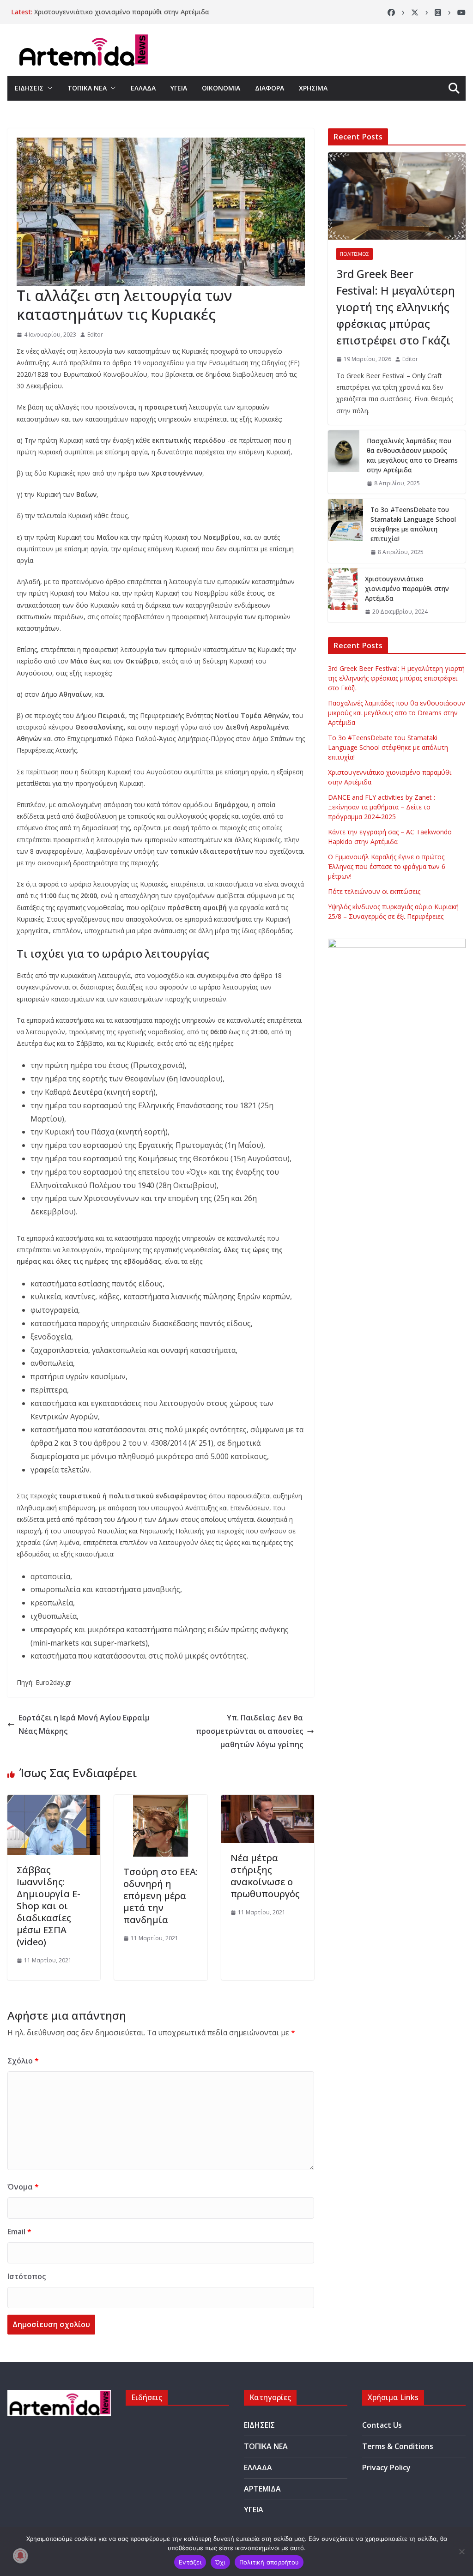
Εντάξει (190, 2562)
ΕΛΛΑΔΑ (143, 88)
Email (19, 2232)
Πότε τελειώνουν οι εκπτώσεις (374, 891)
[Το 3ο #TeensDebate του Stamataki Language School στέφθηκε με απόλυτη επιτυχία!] (346, 531)
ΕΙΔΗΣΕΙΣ (29, 88)
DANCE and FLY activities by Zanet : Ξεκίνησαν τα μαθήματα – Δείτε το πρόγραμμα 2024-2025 (382, 807)
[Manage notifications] (20, 2556)
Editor (95, 335)
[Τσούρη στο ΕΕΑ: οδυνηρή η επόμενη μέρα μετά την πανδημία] (161, 1801)
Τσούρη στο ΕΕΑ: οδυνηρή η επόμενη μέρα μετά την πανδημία (161, 1896)
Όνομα (23, 2187)
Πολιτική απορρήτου (269, 2562)
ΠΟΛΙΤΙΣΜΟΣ (355, 254)
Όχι (220, 2562)
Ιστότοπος (27, 2276)
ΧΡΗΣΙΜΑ (313, 88)
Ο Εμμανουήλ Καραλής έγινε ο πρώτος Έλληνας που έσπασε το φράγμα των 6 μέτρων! (387, 866)
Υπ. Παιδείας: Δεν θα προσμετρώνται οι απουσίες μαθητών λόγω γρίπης (249, 1731)
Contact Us (382, 2425)
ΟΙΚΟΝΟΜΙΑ (221, 88)
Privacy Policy (386, 2467)
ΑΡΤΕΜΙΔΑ (262, 2489)
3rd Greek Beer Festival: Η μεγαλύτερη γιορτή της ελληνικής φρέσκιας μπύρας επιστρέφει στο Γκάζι (396, 307)
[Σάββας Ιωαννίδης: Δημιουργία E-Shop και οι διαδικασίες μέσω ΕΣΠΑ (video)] (54, 1801)
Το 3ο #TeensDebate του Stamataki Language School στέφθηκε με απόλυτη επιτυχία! (413, 524)
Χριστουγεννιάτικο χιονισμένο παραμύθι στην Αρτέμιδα (122, 12)
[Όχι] (461, 2552)
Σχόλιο (23, 2061)
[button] (48, 88)
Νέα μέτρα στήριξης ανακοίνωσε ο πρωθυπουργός (265, 1876)
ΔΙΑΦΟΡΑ (270, 88)
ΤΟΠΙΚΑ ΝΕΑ (87, 88)
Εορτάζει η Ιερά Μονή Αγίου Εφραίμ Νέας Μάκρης (84, 1724)
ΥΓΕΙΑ (179, 88)
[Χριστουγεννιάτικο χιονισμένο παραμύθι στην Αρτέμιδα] (343, 595)
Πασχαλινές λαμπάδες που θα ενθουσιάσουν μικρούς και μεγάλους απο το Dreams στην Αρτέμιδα (412, 455)
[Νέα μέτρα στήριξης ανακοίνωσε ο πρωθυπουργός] (268, 1801)
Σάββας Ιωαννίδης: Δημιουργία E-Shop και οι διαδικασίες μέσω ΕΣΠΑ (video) (49, 1906)
